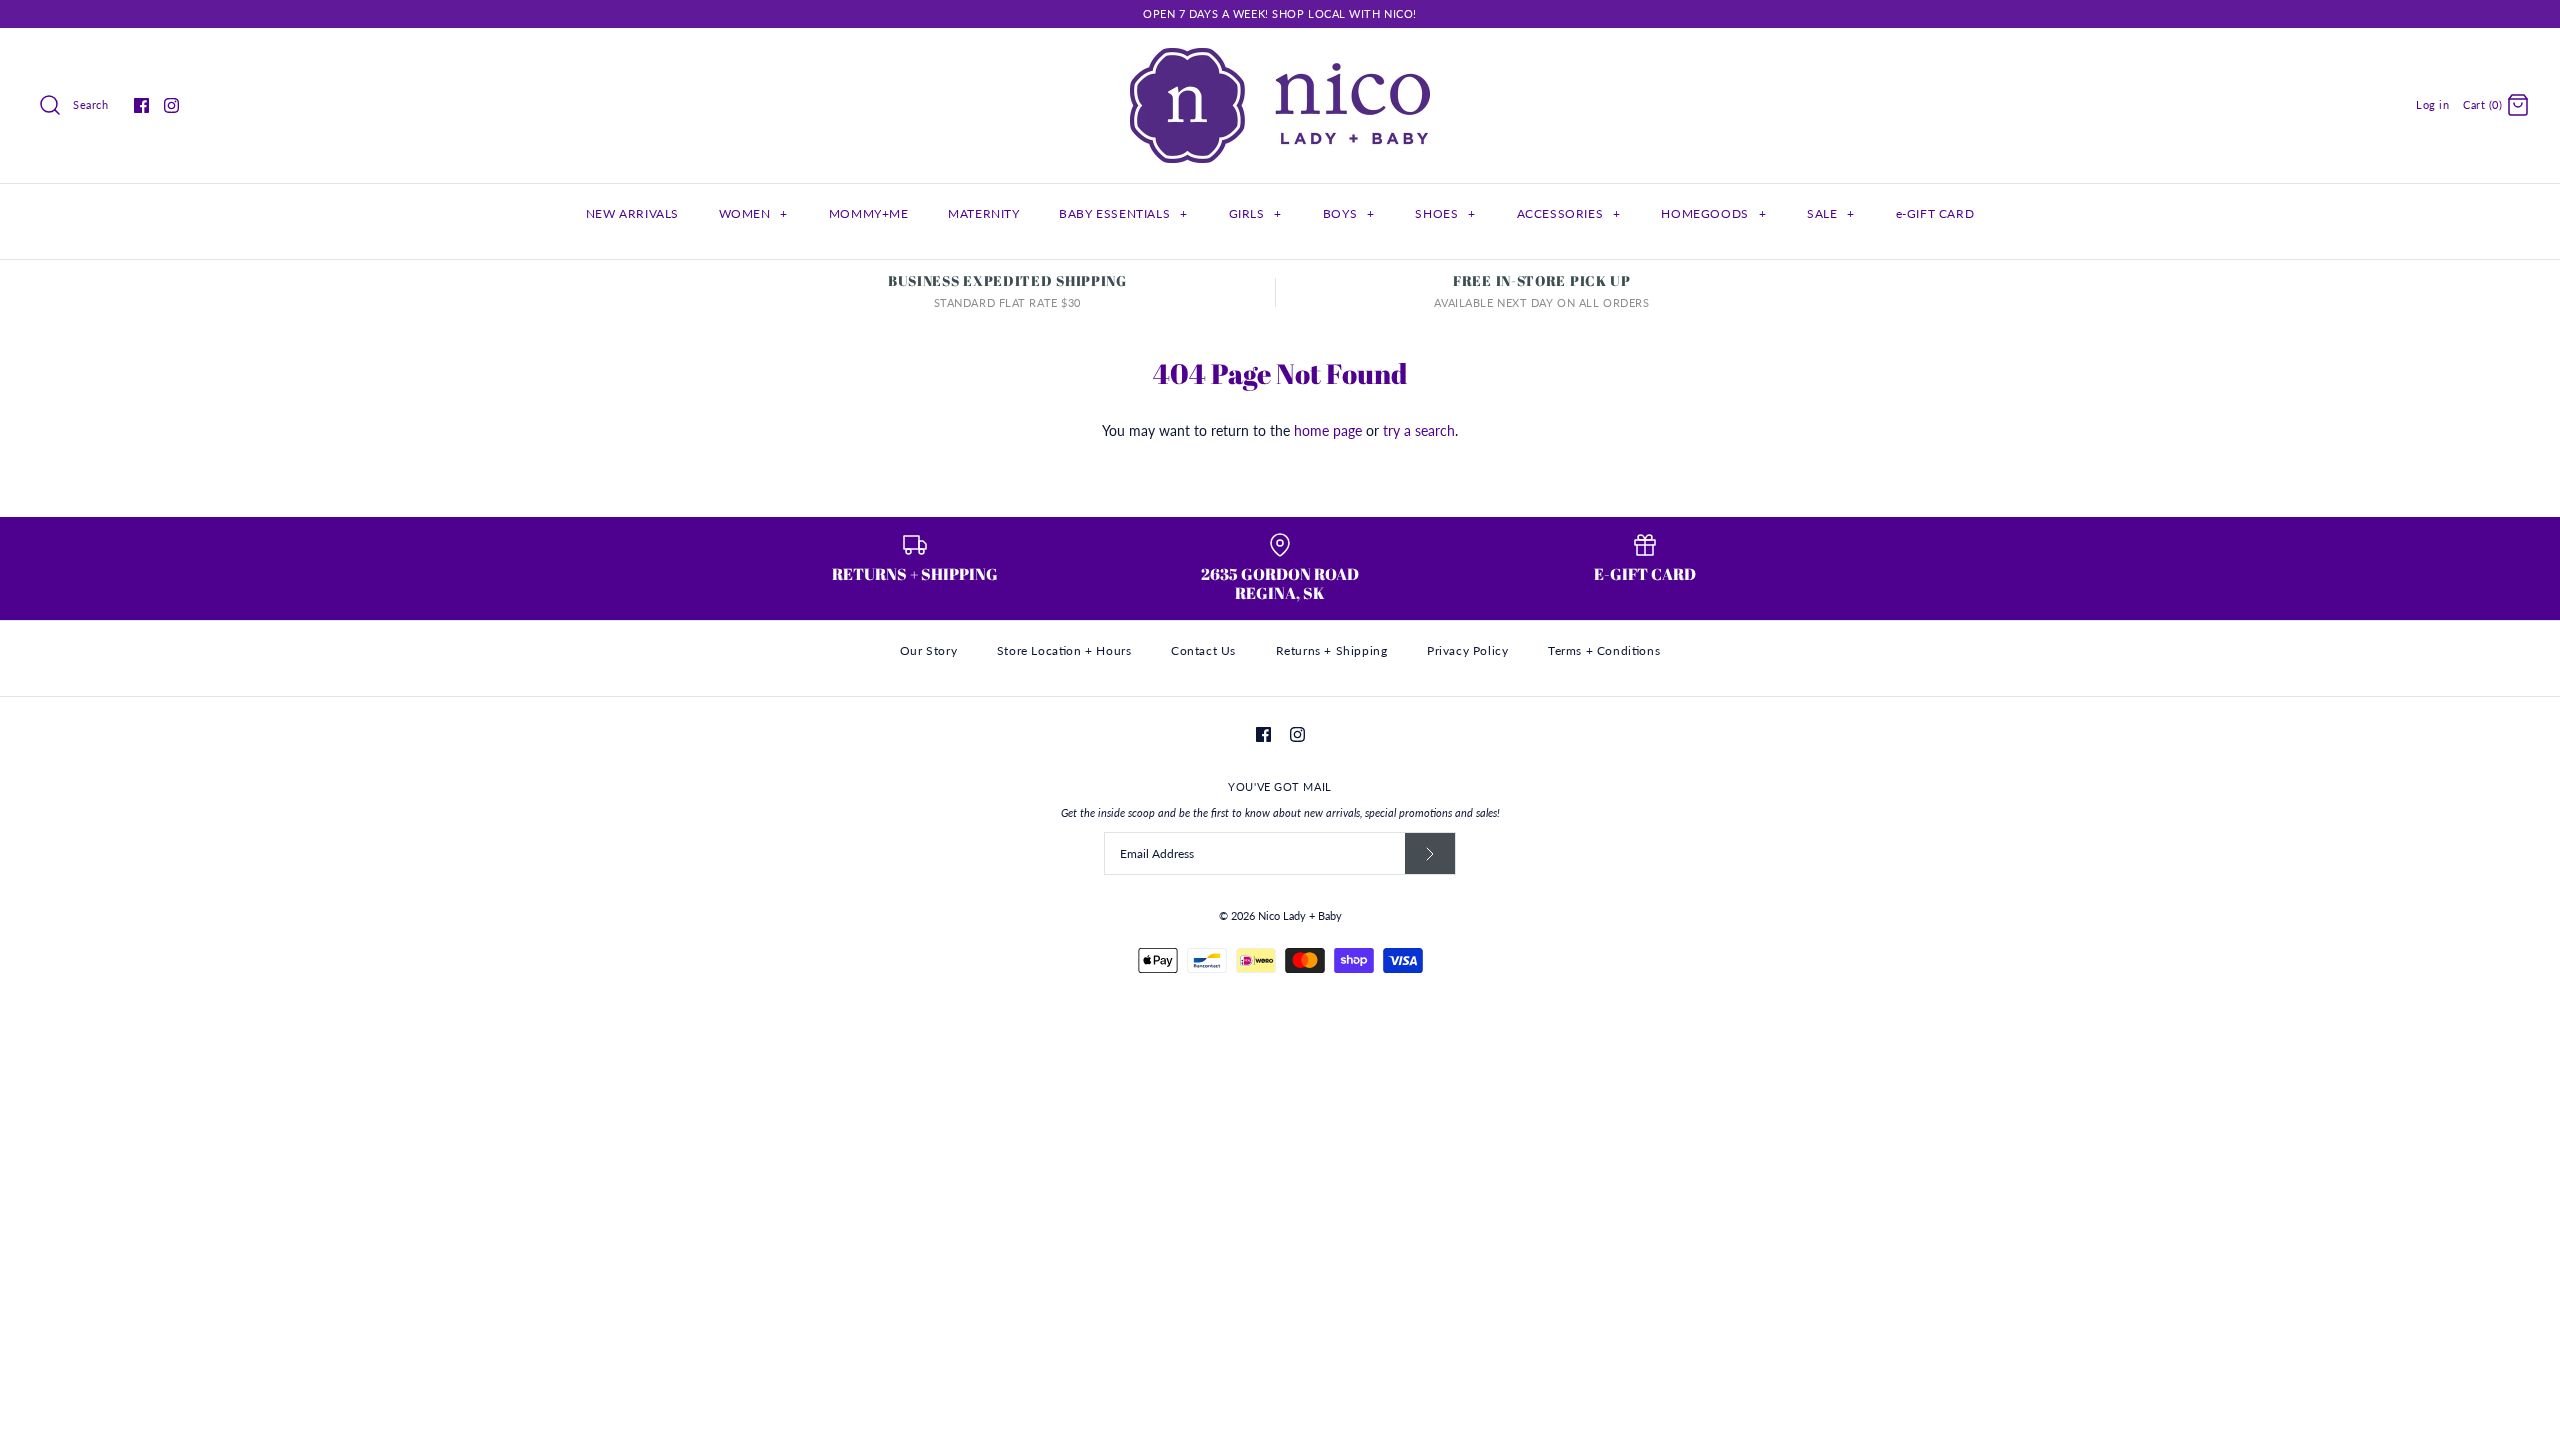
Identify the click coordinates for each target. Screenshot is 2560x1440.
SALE (1831, 213)
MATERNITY (983, 213)
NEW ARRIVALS (632, 213)
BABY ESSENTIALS (1123, 213)
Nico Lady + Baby (1300, 915)
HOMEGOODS (1713, 213)
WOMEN (753, 213)
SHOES (1445, 213)
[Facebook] (141, 105)
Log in (2432, 104)
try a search (1419, 430)
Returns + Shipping (1332, 650)
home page (1328, 430)
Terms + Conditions (1604, 650)
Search (90, 104)
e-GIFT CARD (1935, 213)
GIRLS (1255, 213)
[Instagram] (171, 105)
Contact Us (1203, 650)
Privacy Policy (1467, 650)
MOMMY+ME (869, 213)
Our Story (928, 650)
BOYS (1349, 213)
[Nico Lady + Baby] (1280, 58)
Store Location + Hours (1064, 650)
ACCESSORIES (1569, 213)
